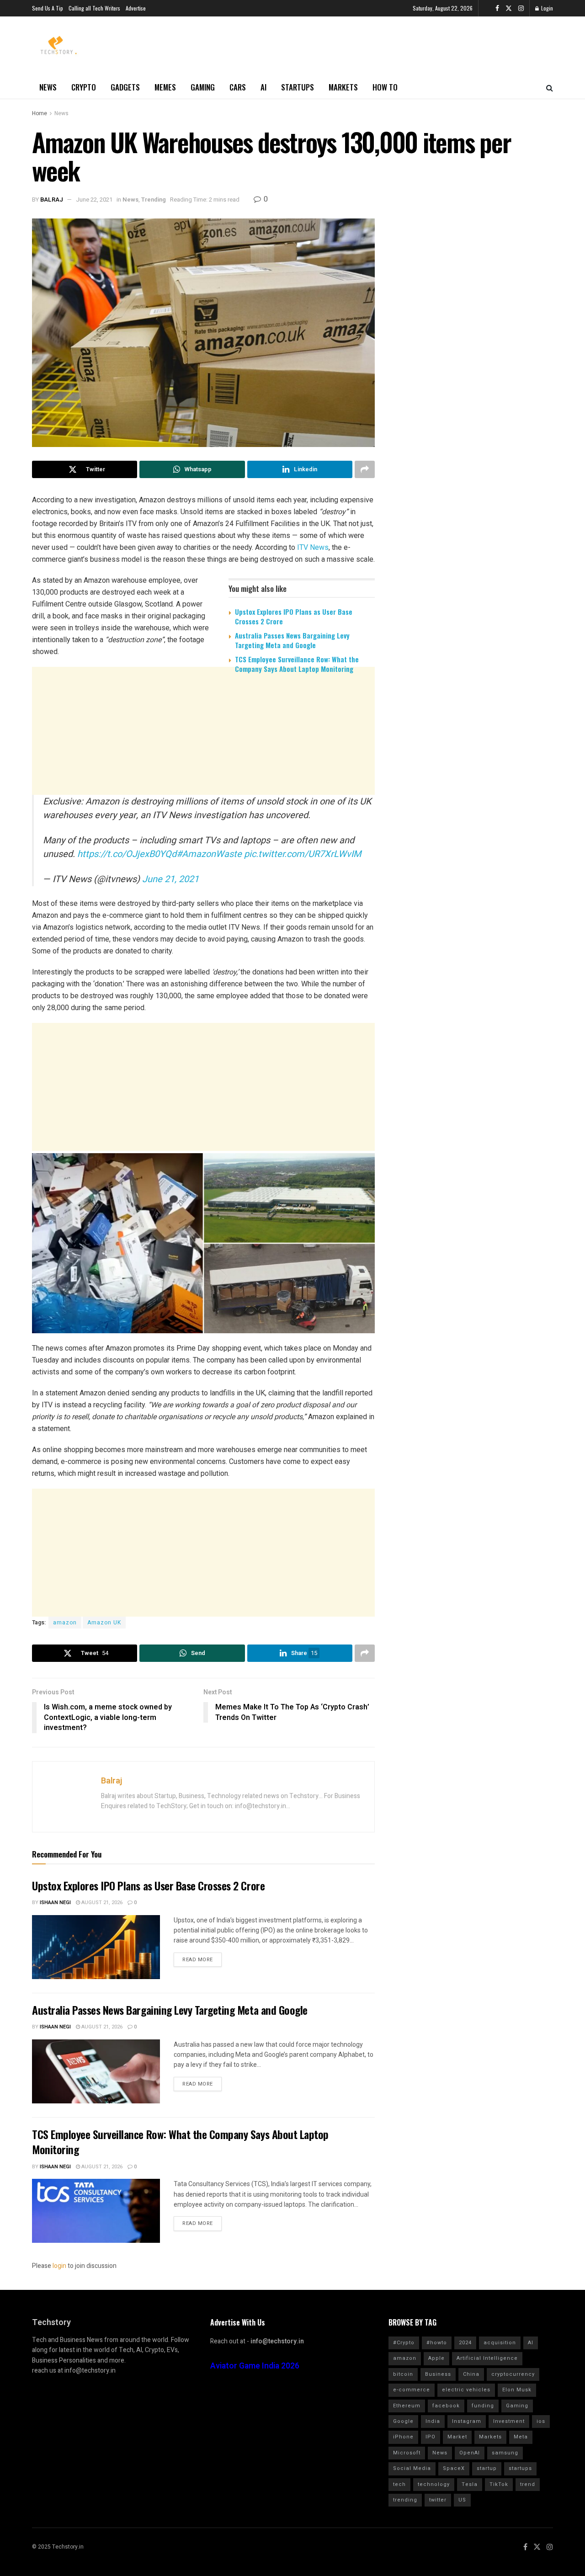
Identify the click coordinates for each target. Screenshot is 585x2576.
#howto (437, 2343)
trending (405, 2500)
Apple (436, 2358)
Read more (198, 1960)
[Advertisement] (203, 751)
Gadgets (125, 87)
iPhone (403, 2437)
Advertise (136, 8)
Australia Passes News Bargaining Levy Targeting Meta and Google (292, 640)
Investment (509, 2421)
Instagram (467, 2421)
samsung (505, 2453)
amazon (65, 1623)
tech (399, 2484)
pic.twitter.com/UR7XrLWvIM (303, 854)
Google (403, 2421)
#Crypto (404, 2343)
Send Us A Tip (48, 8)
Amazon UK (104, 1623)
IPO (431, 2437)
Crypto (84, 87)
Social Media (412, 2468)
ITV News (313, 547)
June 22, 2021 (94, 200)
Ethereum (407, 2406)
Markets (343, 87)
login (59, 2266)
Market (457, 2437)
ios (541, 2421)
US (462, 2500)
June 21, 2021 (170, 879)
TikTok (499, 2484)
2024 (465, 2343)
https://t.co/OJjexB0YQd (127, 854)
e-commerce (412, 2390)
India (433, 2421)
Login (546, 8)
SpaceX (454, 2468)
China (471, 2374)
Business (438, 2374)
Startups (298, 87)
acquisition (500, 2343)
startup (487, 2468)
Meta (521, 2437)
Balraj (52, 200)
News (48, 87)
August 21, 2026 (101, 1903)
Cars (238, 87)
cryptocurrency (513, 2374)
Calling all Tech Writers (94, 8)
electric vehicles (466, 2390)
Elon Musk (517, 2390)
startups (520, 2468)
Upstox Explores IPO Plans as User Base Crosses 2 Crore (294, 616)
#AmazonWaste (209, 854)
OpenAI (470, 2453)
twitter (438, 2500)
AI (263, 87)
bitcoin (403, 2374)
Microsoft (407, 2453)
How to (385, 87)
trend (528, 2484)
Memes (165, 87)
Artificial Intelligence (487, 2358)
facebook (446, 2406)
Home (40, 113)
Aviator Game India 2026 (255, 2366)
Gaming (203, 87)
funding (483, 2406)
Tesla (470, 2484)
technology (434, 2484)
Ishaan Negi (55, 1903)
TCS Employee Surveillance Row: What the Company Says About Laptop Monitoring (297, 664)
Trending (154, 200)
